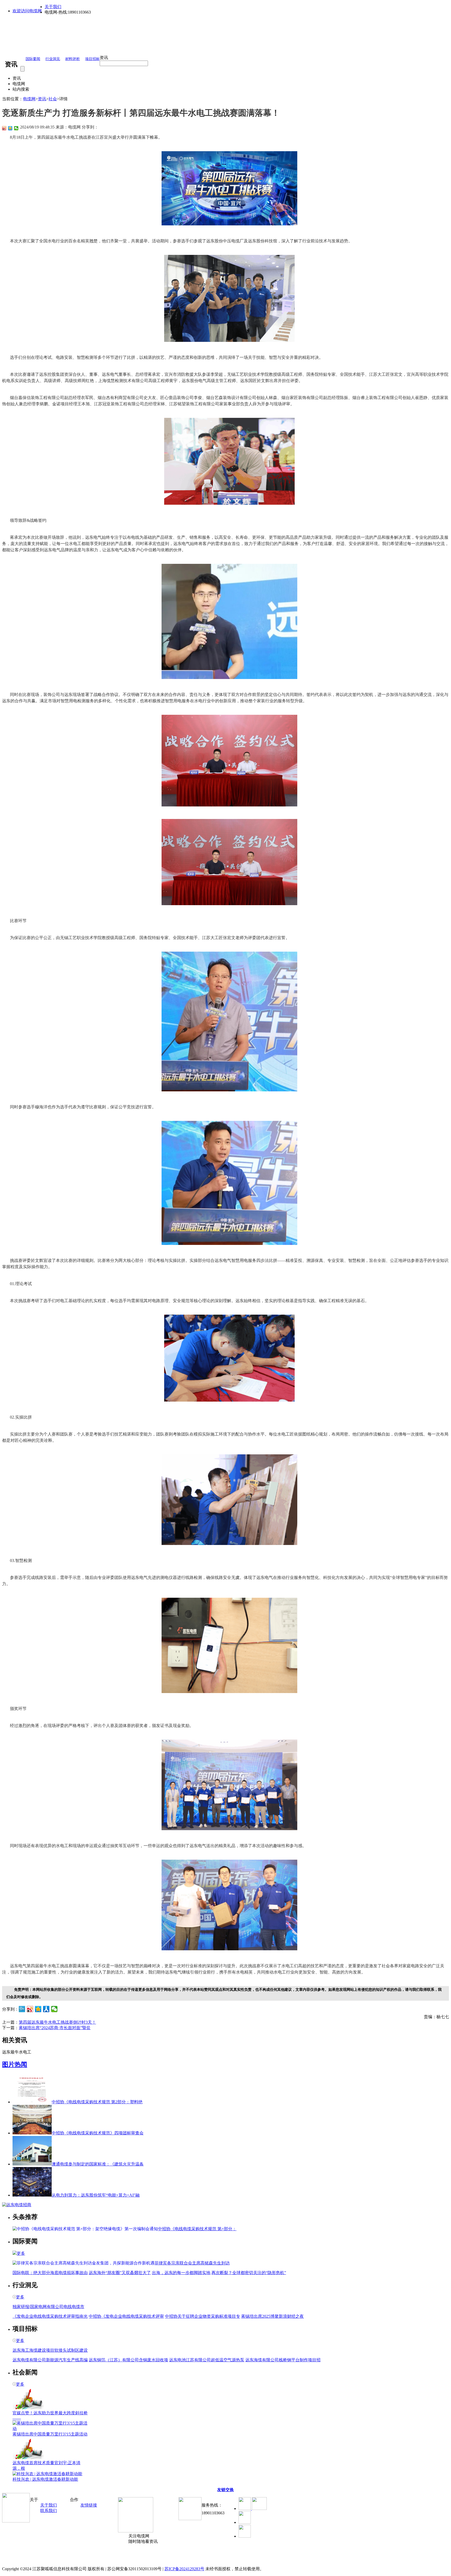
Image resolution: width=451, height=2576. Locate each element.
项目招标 (92, 59)
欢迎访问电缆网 (27, 11)
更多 (21, 2253)
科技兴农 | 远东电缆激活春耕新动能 (45, 2479)
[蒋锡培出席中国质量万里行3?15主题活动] (50, 2429)
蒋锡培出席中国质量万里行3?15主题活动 (50, 2434)
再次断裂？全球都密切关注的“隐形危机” (249, 2273)
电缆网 (29, 99)
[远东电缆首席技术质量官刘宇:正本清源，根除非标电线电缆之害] (28, 2458)
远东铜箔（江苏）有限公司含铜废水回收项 (128, 2360)
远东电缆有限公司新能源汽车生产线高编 (50, 2360)
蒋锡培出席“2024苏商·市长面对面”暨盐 (55, 2028)
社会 (53, 99)
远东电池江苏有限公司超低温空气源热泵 (207, 2360)
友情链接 (89, 2505)
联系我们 (49, 2511)
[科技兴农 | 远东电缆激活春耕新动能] (47, 2474)
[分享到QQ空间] (10, 128)
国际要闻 (33, 59)
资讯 (42, 99)
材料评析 (73, 59)
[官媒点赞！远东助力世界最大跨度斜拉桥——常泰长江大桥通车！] (28, 2408)
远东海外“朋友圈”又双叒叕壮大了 (120, 2273)
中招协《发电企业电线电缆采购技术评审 (126, 2316)
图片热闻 (15, 2064)
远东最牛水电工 (17, 2052)
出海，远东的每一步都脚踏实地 (181, 2273)
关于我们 (53, 7)
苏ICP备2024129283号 (184, 2569)
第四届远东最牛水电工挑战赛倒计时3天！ (57, 2022)
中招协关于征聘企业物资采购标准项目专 (203, 2316)
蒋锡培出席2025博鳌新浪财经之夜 (272, 2316)
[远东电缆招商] (17, 2205)
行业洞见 (53, 59)
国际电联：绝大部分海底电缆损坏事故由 (50, 2273)
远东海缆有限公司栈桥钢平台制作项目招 (283, 2360)
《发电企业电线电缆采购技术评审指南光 (50, 2316)
